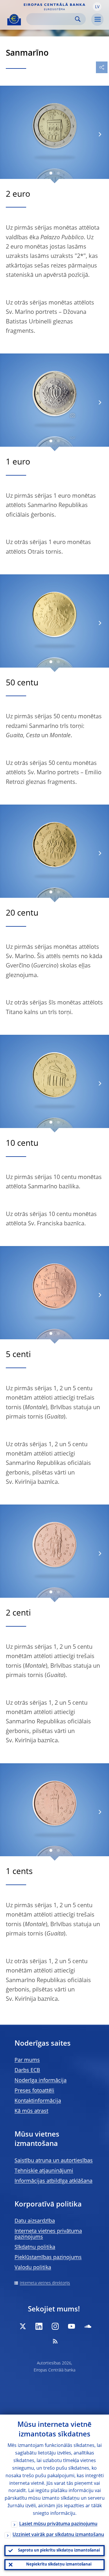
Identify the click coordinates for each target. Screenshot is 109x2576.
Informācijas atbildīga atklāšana (53, 2181)
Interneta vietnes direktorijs (45, 2283)
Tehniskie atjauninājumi (44, 2171)
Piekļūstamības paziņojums (48, 2257)
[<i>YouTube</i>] (72, 2326)
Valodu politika (33, 2268)
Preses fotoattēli (34, 2091)
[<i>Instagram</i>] (55, 2326)
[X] (23, 2326)
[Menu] (97, 20)
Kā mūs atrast (31, 2111)
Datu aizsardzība (35, 2221)
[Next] (100, 134)
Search (78, 19)
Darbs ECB (27, 2070)
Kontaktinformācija (38, 2101)
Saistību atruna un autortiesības (54, 2161)
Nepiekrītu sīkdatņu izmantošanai (59, 2564)
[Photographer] (72, 416)
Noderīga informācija (41, 2081)
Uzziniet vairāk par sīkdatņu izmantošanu (58, 2535)
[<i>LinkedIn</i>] (39, 2326)
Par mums (27, 2060)
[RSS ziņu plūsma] (55, 2341)
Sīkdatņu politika (35, 2247)
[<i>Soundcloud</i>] (88, 2326)
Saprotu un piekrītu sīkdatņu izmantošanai (59, 2551)
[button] (97, 7)
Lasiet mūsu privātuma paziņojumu (58, 2524)
